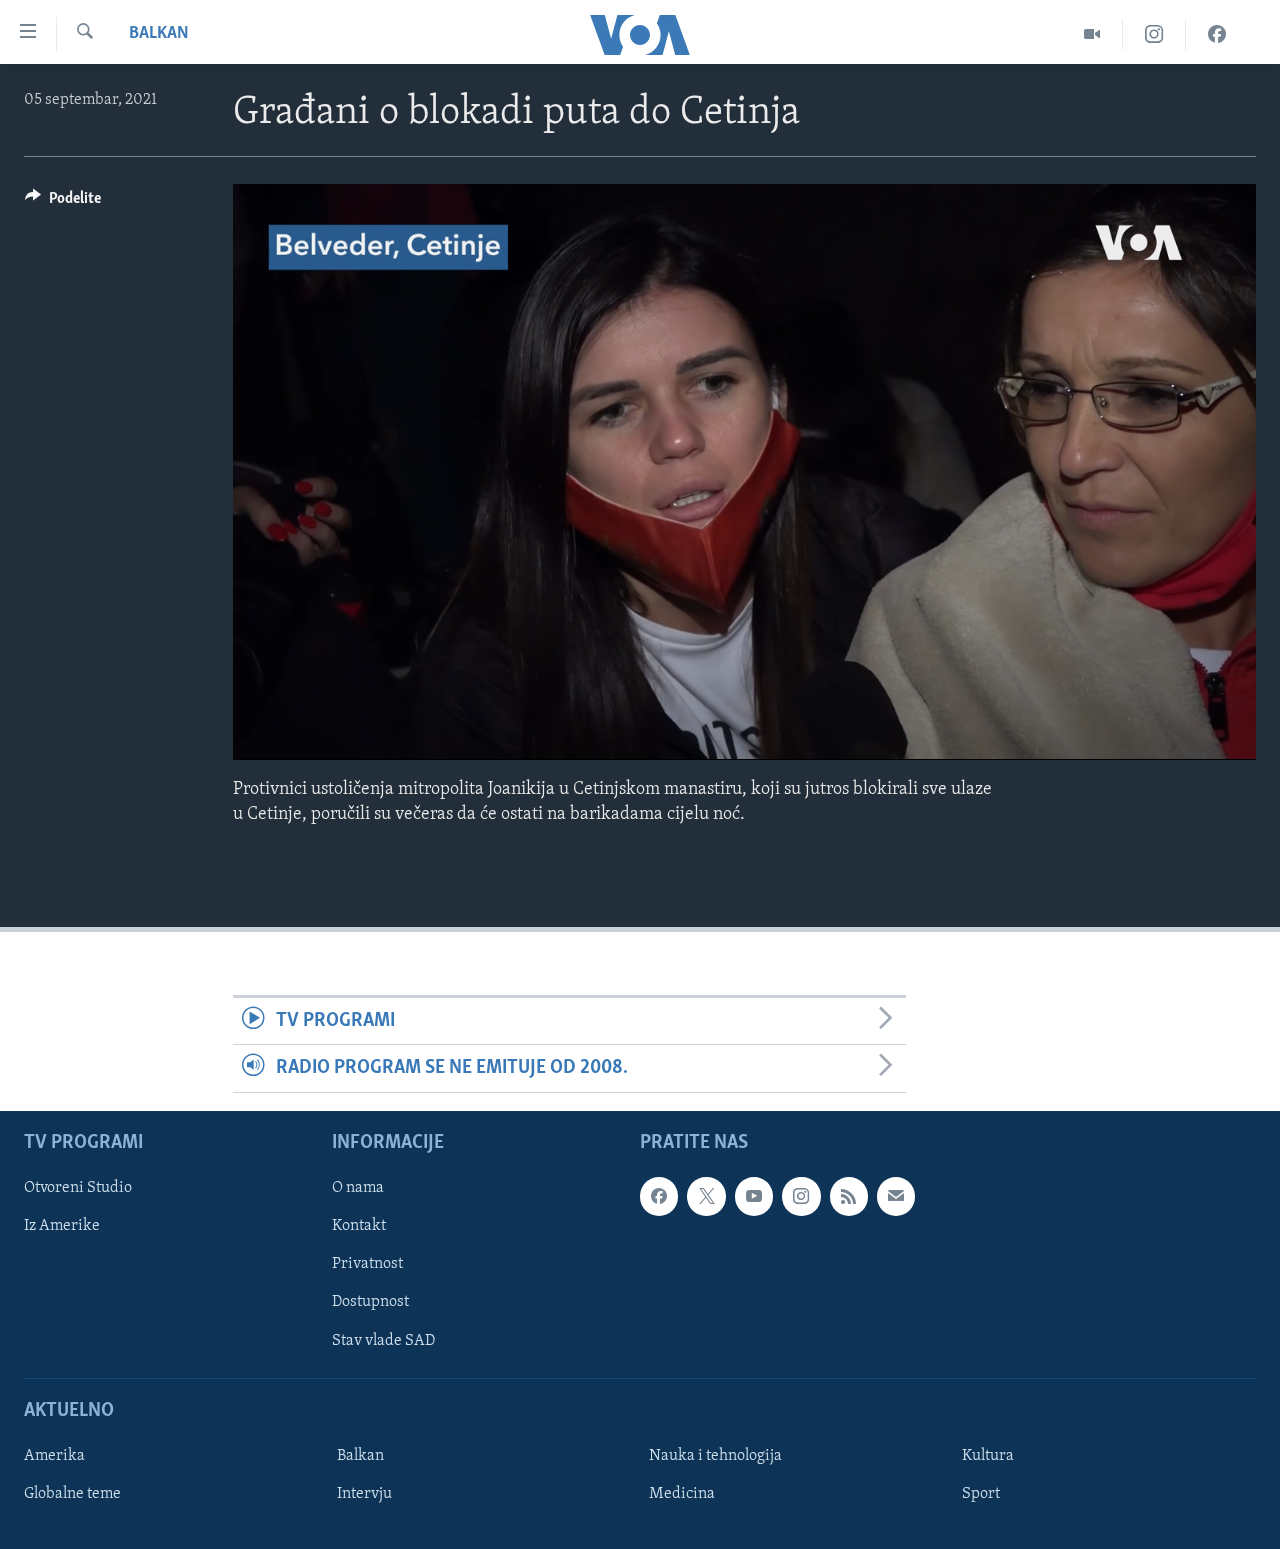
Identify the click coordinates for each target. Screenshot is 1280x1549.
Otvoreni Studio (78, 1188)
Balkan (159, 34)
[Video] (1092, 34)
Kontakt (359, 1226)
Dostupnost (370, 1302)
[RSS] (849, 1196)
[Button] (63, 203)
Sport (981, 1494)
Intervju (364, 1494)
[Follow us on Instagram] (801, 1196)
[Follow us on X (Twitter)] (706, 1196)
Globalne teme (72, 1494)
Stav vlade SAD (383, 1340)
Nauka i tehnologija (715, 1456)
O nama (358, 1188)
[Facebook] (1217, 34)
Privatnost (367, 1264)
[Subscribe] (896, 1196)
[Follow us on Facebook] (659, 1196)
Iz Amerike (62, 1226)
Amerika (54, 1456)
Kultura (988, 1456)
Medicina (682, 1494)
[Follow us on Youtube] (754, 1196)
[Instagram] (1154, 34)
